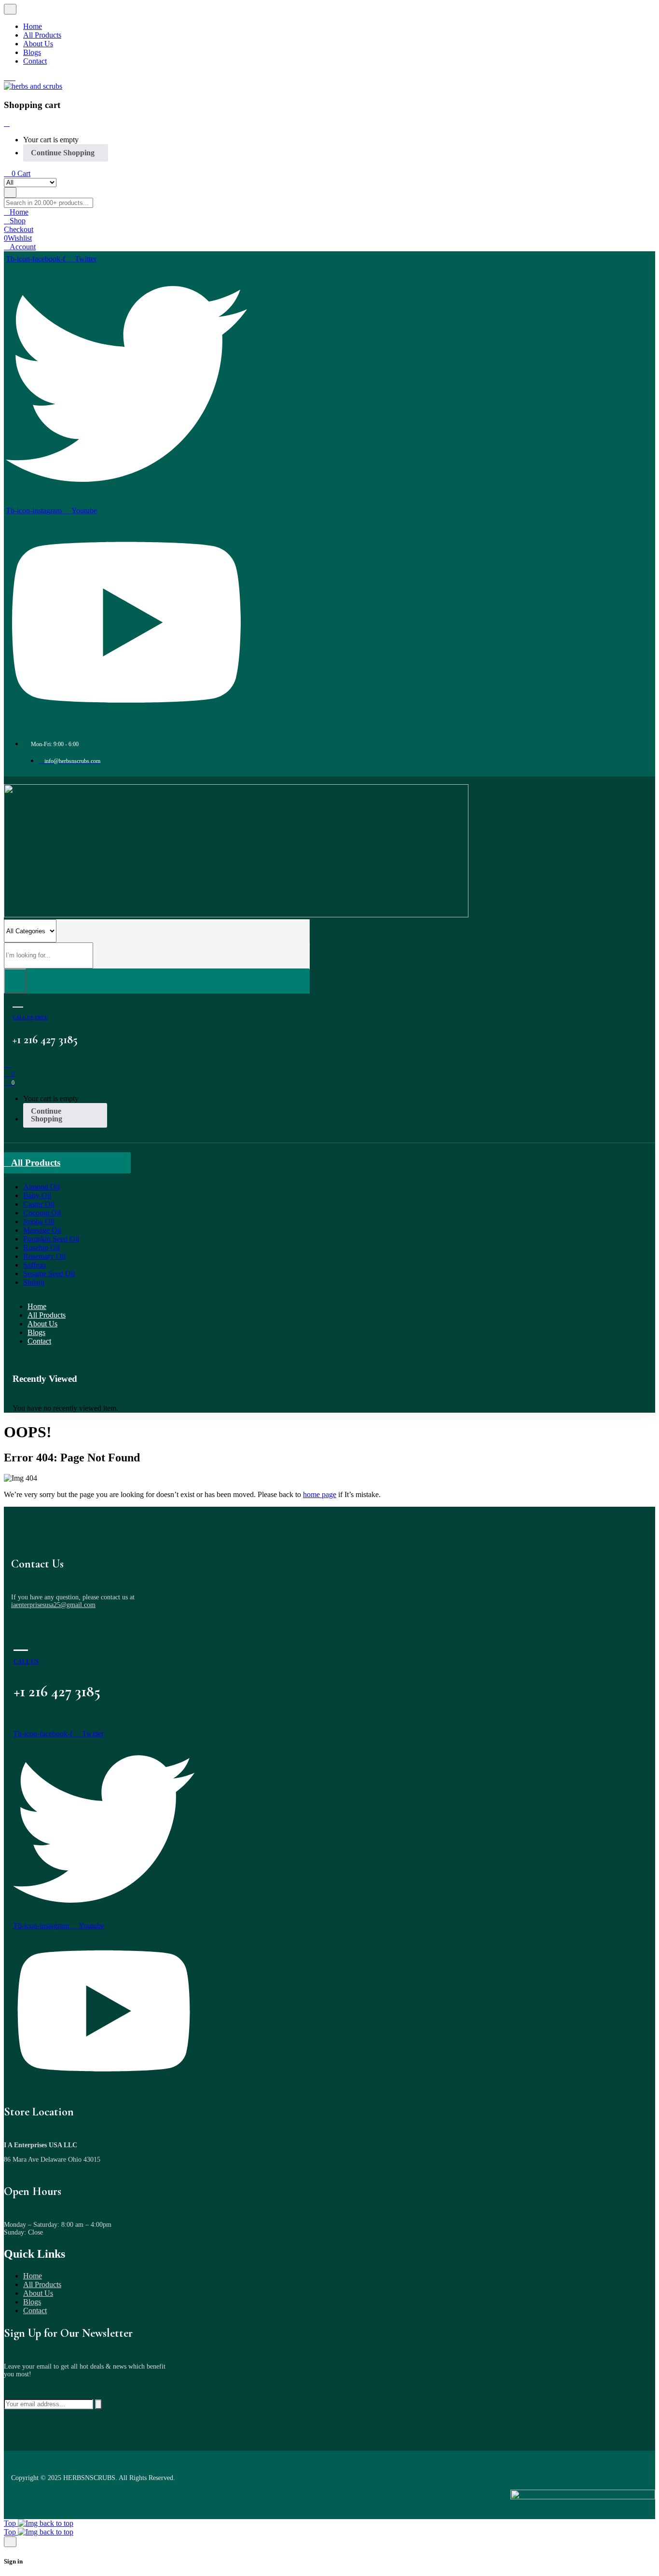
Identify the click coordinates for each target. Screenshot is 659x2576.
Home (33, 2276)
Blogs (32, 2302)
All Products (42, 2284)
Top (11, 2523)
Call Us (26, 1662)
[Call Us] (21, 1642)
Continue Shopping (63, 153)
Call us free (30, 1017)
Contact (35, 2310)
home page (320, 1494)
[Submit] (98, 2404)
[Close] (7, 123)
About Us (38, 2293)
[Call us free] (18, 1001)
